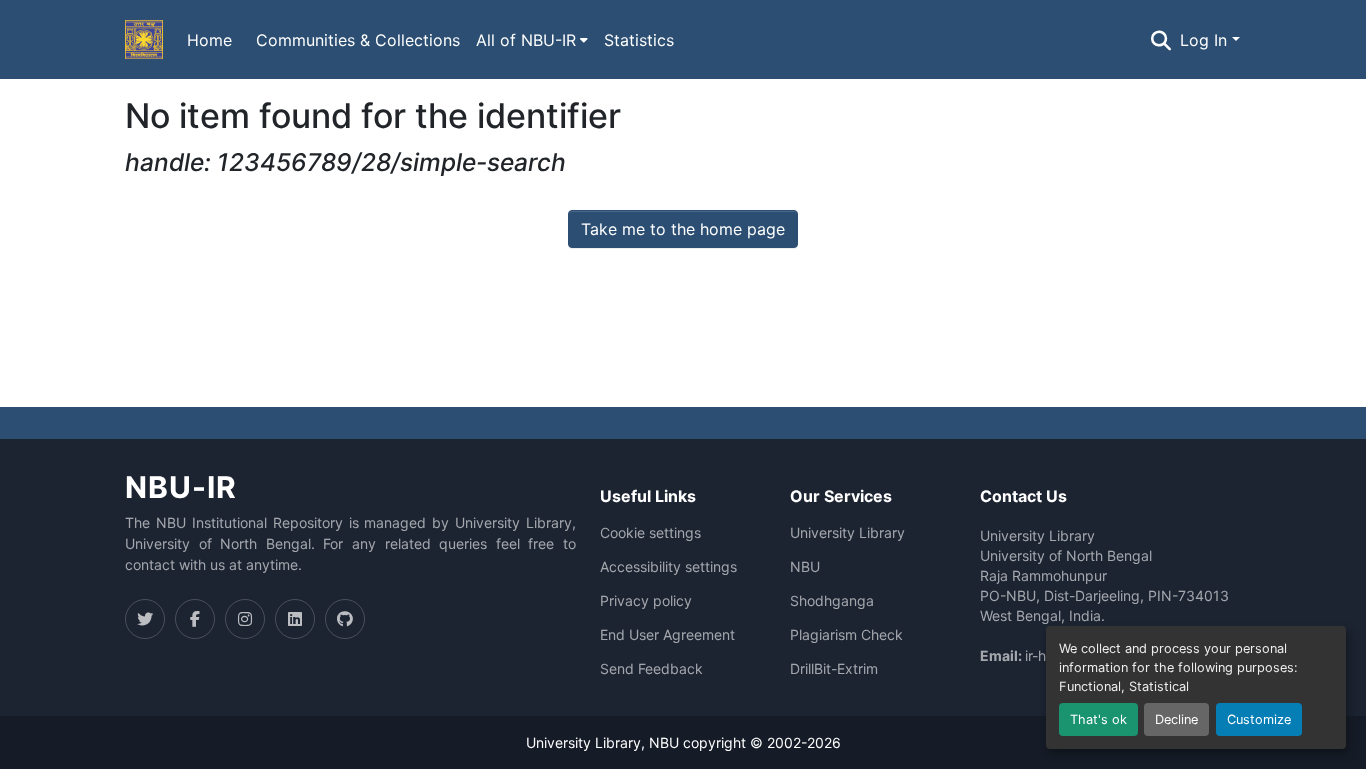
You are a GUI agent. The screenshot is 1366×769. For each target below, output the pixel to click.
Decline (1176, 719)
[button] (144, 40)
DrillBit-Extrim (834, 669)
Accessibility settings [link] (668, 567)
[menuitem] (532, 40)
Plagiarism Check (846, 635)
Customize (1259, 719)
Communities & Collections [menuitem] (358, 40)
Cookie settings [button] (650, 533)
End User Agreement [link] (667, 635)
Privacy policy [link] (646, 601)
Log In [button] (1206, 40)
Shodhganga (832, 601)
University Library (847, 533)
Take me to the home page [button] (683, 229)
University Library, (587, 742)
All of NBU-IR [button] (526, 40)
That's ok (1098, 719)
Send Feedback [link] (651, 669)
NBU (805, 567)
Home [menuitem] (209, 40)
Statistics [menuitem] (639, 40)
